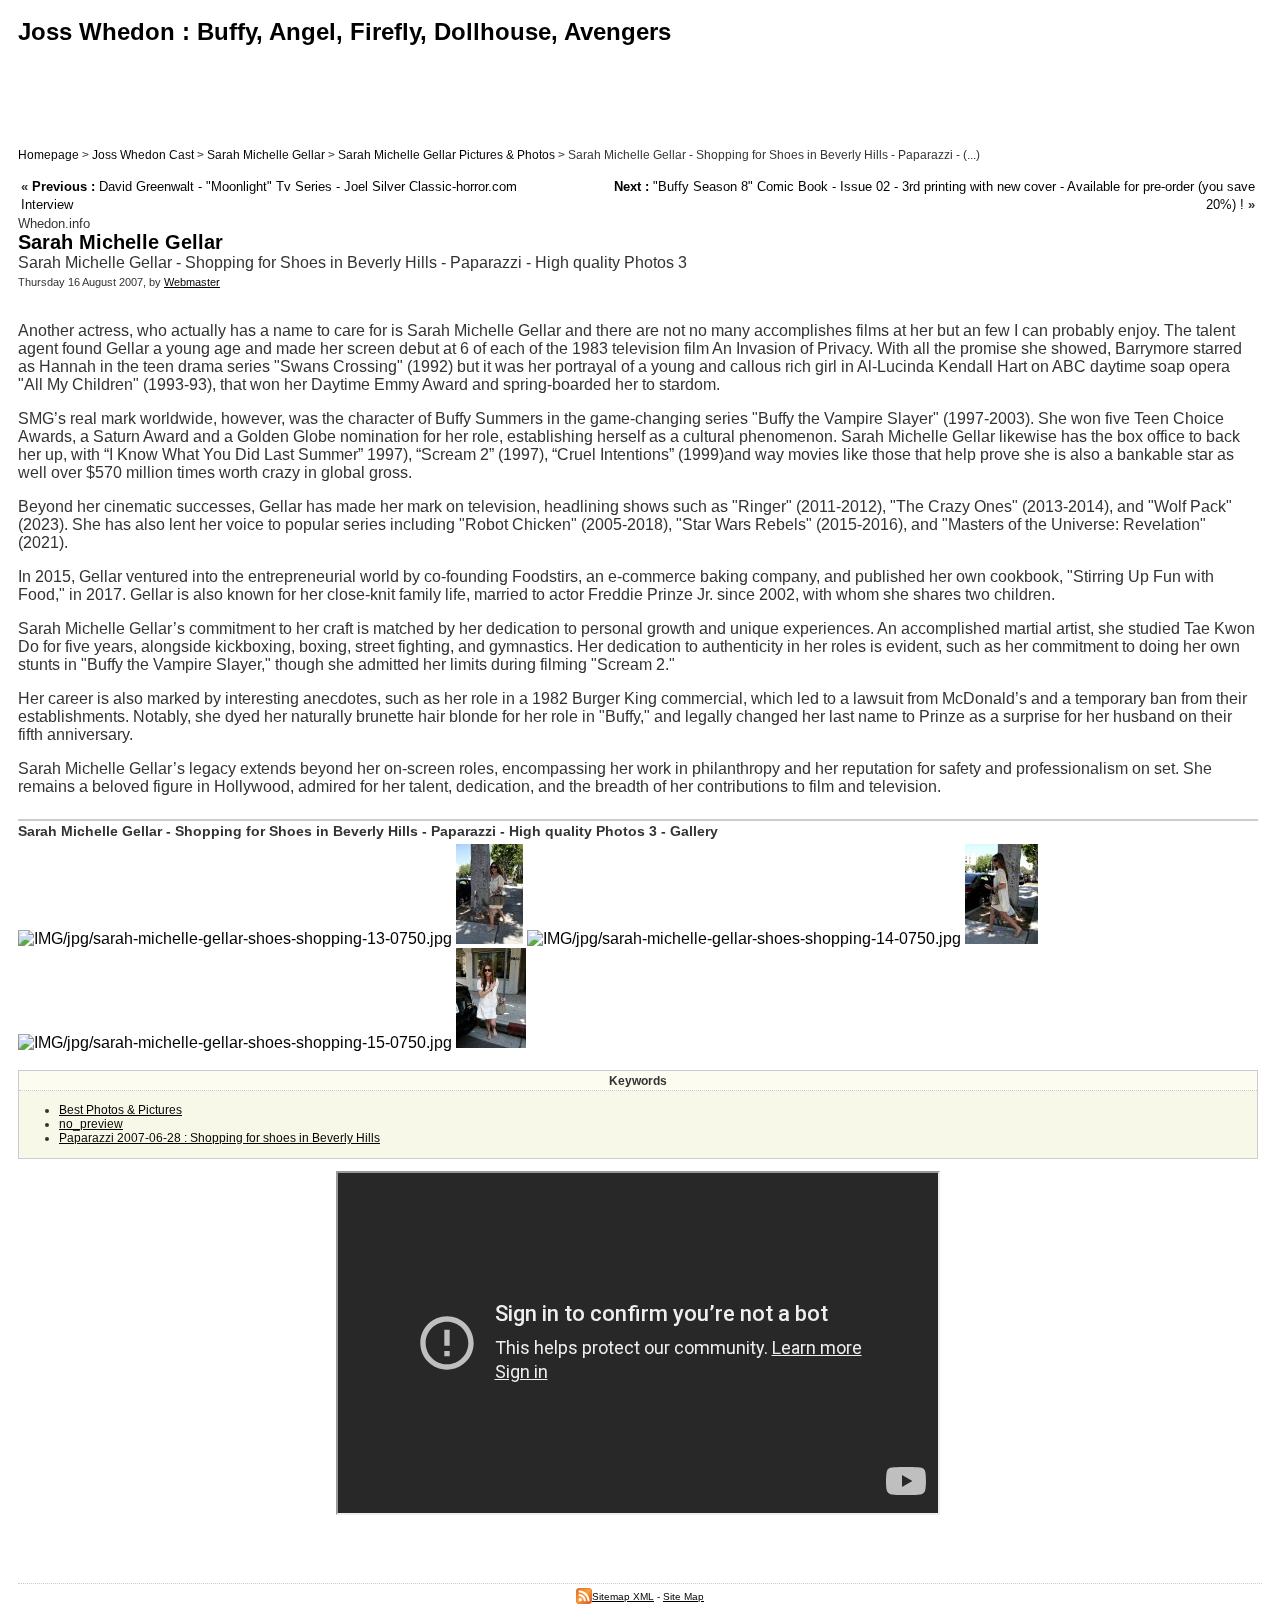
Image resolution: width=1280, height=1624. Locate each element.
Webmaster (192, 282)
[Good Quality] (235, 938)
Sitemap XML (623, 1596)
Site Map (683, 1596)
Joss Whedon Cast (143, 155)
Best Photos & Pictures (120, 1110)
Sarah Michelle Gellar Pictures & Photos (446, 155)
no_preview (91, 1124)
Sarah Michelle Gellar (266, 155)
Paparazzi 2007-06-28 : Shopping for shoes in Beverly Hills (219, 1138)
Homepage (48, 155)
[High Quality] (489, 938)
